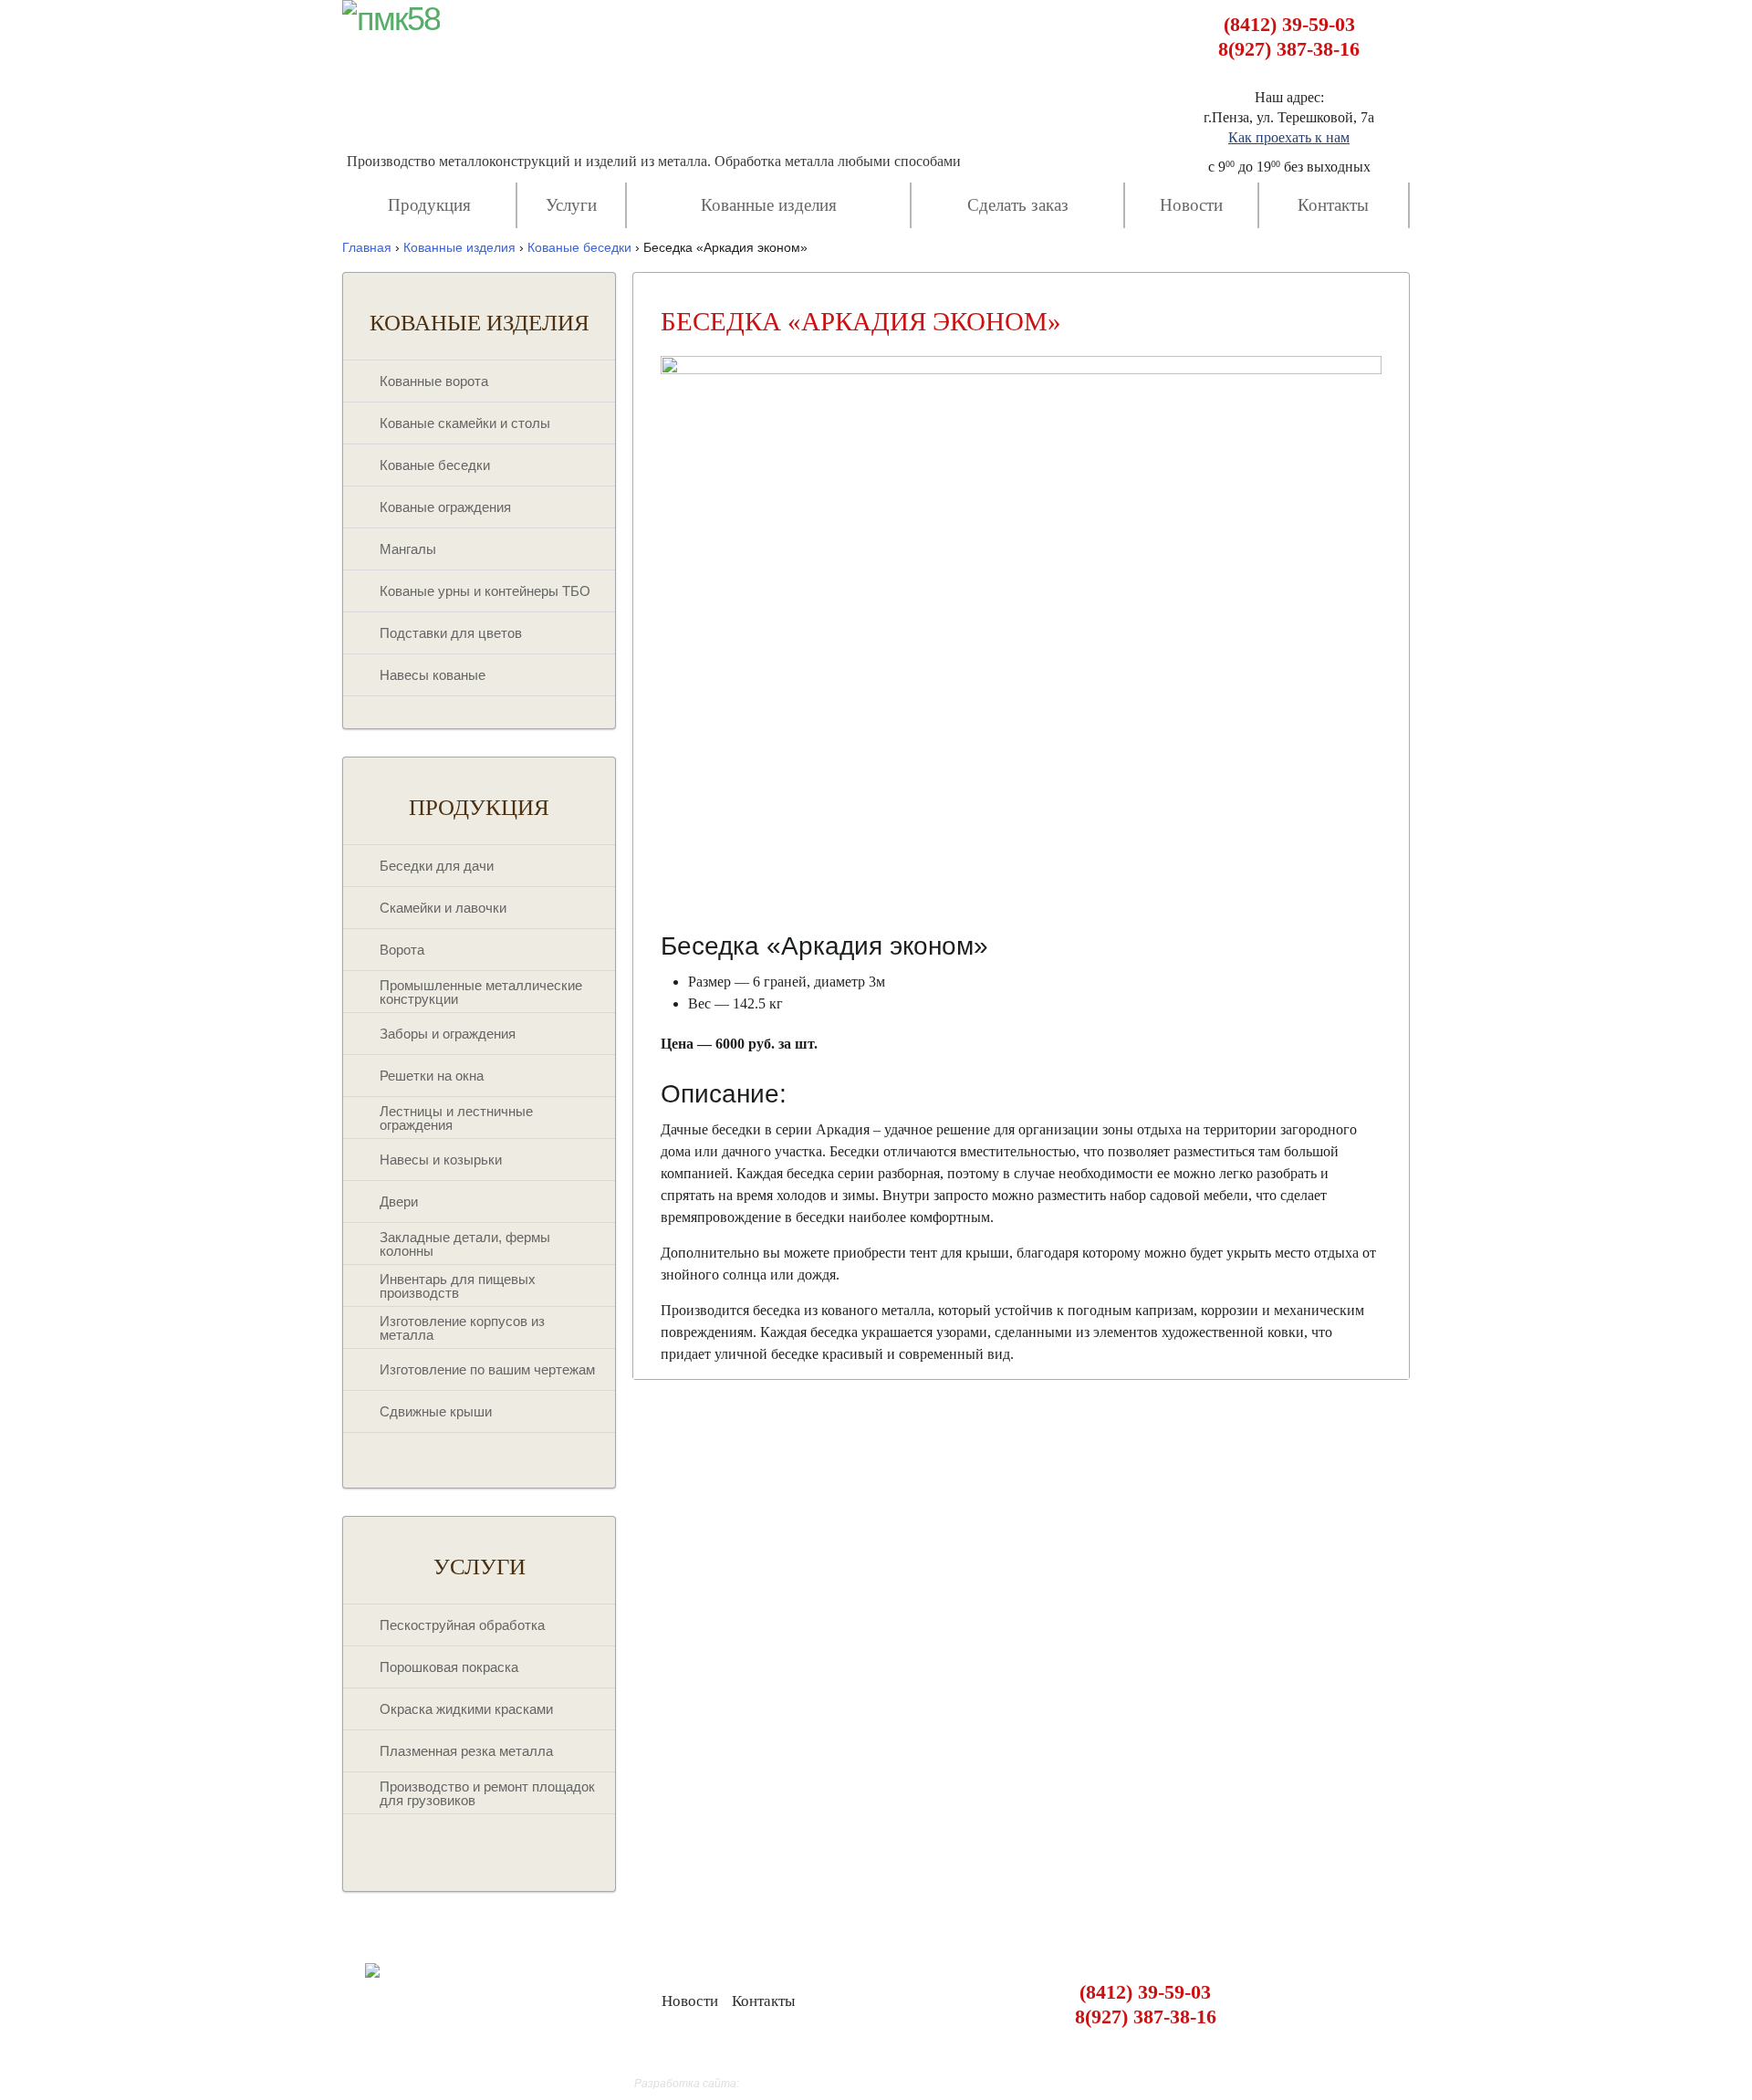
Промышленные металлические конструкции (481, 992)
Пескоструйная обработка (462, 1625)
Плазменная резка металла (466, 1751)
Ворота (402, 950)
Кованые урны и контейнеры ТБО (485, 591)
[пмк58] (391, 19)
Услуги (571, 205)
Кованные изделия (769, 205)
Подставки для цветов (451, 633)
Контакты (1333, 205)
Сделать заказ (1018, 205)
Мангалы (408, 549)
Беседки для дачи (437, 866)
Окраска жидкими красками (466, 1709)
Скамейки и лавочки (443, 908)
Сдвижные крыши (436, 1411)
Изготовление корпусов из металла (462, 1328)
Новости (1191, 205)
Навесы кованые (433, 675)
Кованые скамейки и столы (465, 423)
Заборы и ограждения (448, 1034)
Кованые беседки (435, 465)
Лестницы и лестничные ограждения (456, 1118)
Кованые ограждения (445, 507)
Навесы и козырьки (441, 1160)
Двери (399, 1201)
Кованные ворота (434, 381)
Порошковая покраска (449, 1667)
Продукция (429, 205)
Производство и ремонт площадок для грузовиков (487, 1793)
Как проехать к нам (1289, 137)
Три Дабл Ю (773, 2084)
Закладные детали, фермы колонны (465, 1244)
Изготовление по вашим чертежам (487, 1369)
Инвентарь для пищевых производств (458, 1286)
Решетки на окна (432, 1076)
